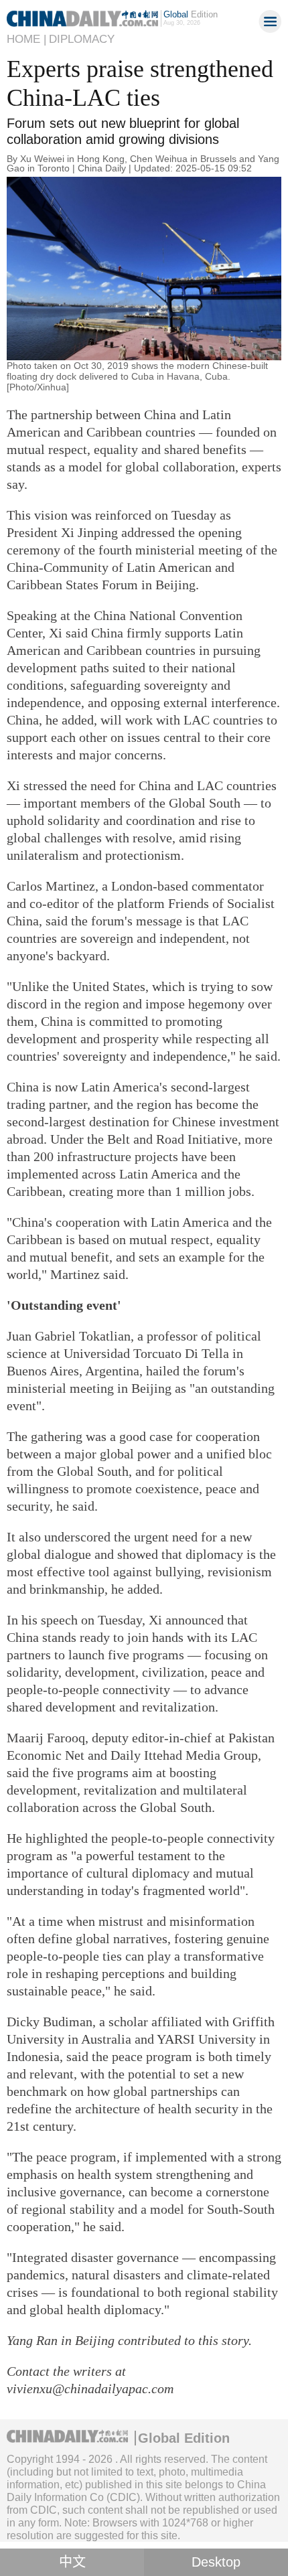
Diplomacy (82, 39)
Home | (26, 39)
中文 (72, 2562)
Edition (191, 14)
